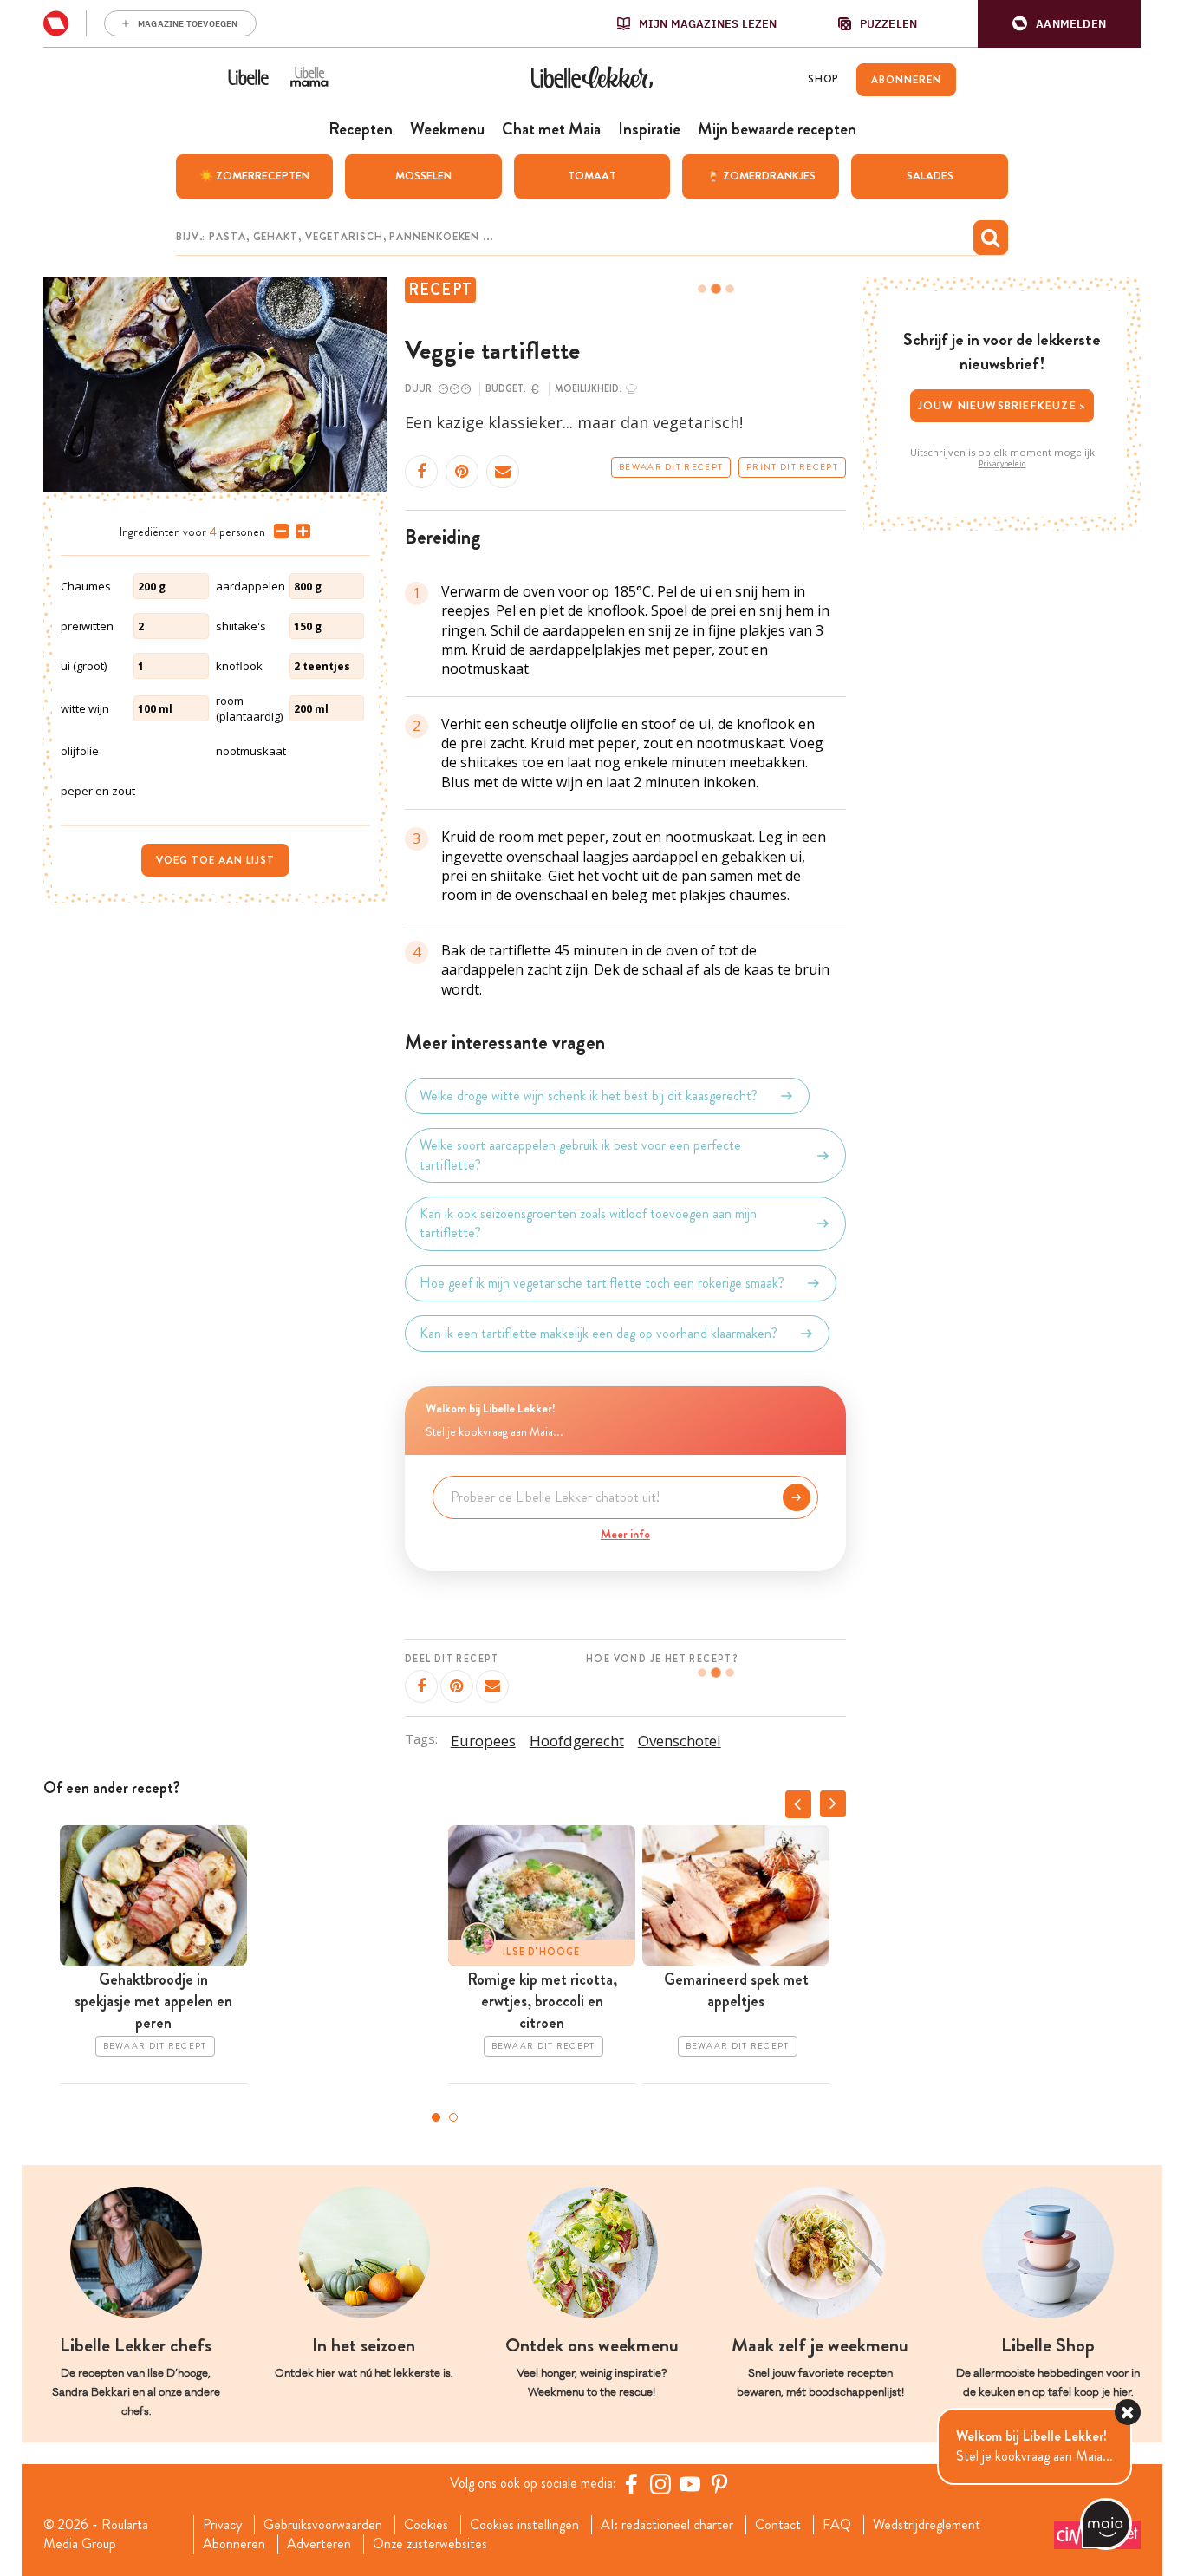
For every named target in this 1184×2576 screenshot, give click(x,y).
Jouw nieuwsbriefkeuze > (1002, 405)
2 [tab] (453, 2117)
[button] (1059, 24)
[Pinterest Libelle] (719, 2483)
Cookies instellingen (524, 2525)
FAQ (837, 2525)
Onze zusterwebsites (430, 2544)
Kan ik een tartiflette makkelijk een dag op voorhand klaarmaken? (599, 1333)
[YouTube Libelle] (690, 2483)
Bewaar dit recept (671, 467)
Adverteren (319, 2544)
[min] (278, 532)
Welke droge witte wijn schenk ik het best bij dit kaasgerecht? (589, 1096)
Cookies (426, 2525)
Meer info (625, 1534)
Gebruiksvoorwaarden (323, 2525)
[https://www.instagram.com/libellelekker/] (660, 2483)
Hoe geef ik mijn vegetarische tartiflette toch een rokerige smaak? (602, 1283)
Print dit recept (792, 467)
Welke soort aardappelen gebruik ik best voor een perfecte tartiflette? (580, 1155)
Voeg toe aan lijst (215, 860)
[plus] (299, 532)
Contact (778, 2525)
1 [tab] (436, 2117)
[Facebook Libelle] (631, 2483)
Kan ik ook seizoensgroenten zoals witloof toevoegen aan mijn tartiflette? (588, 1223)
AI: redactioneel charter (667, 2525)
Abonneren (234, 2544)
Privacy (222, 2525)
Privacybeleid (1002, 464)
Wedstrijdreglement (927, 2525)
